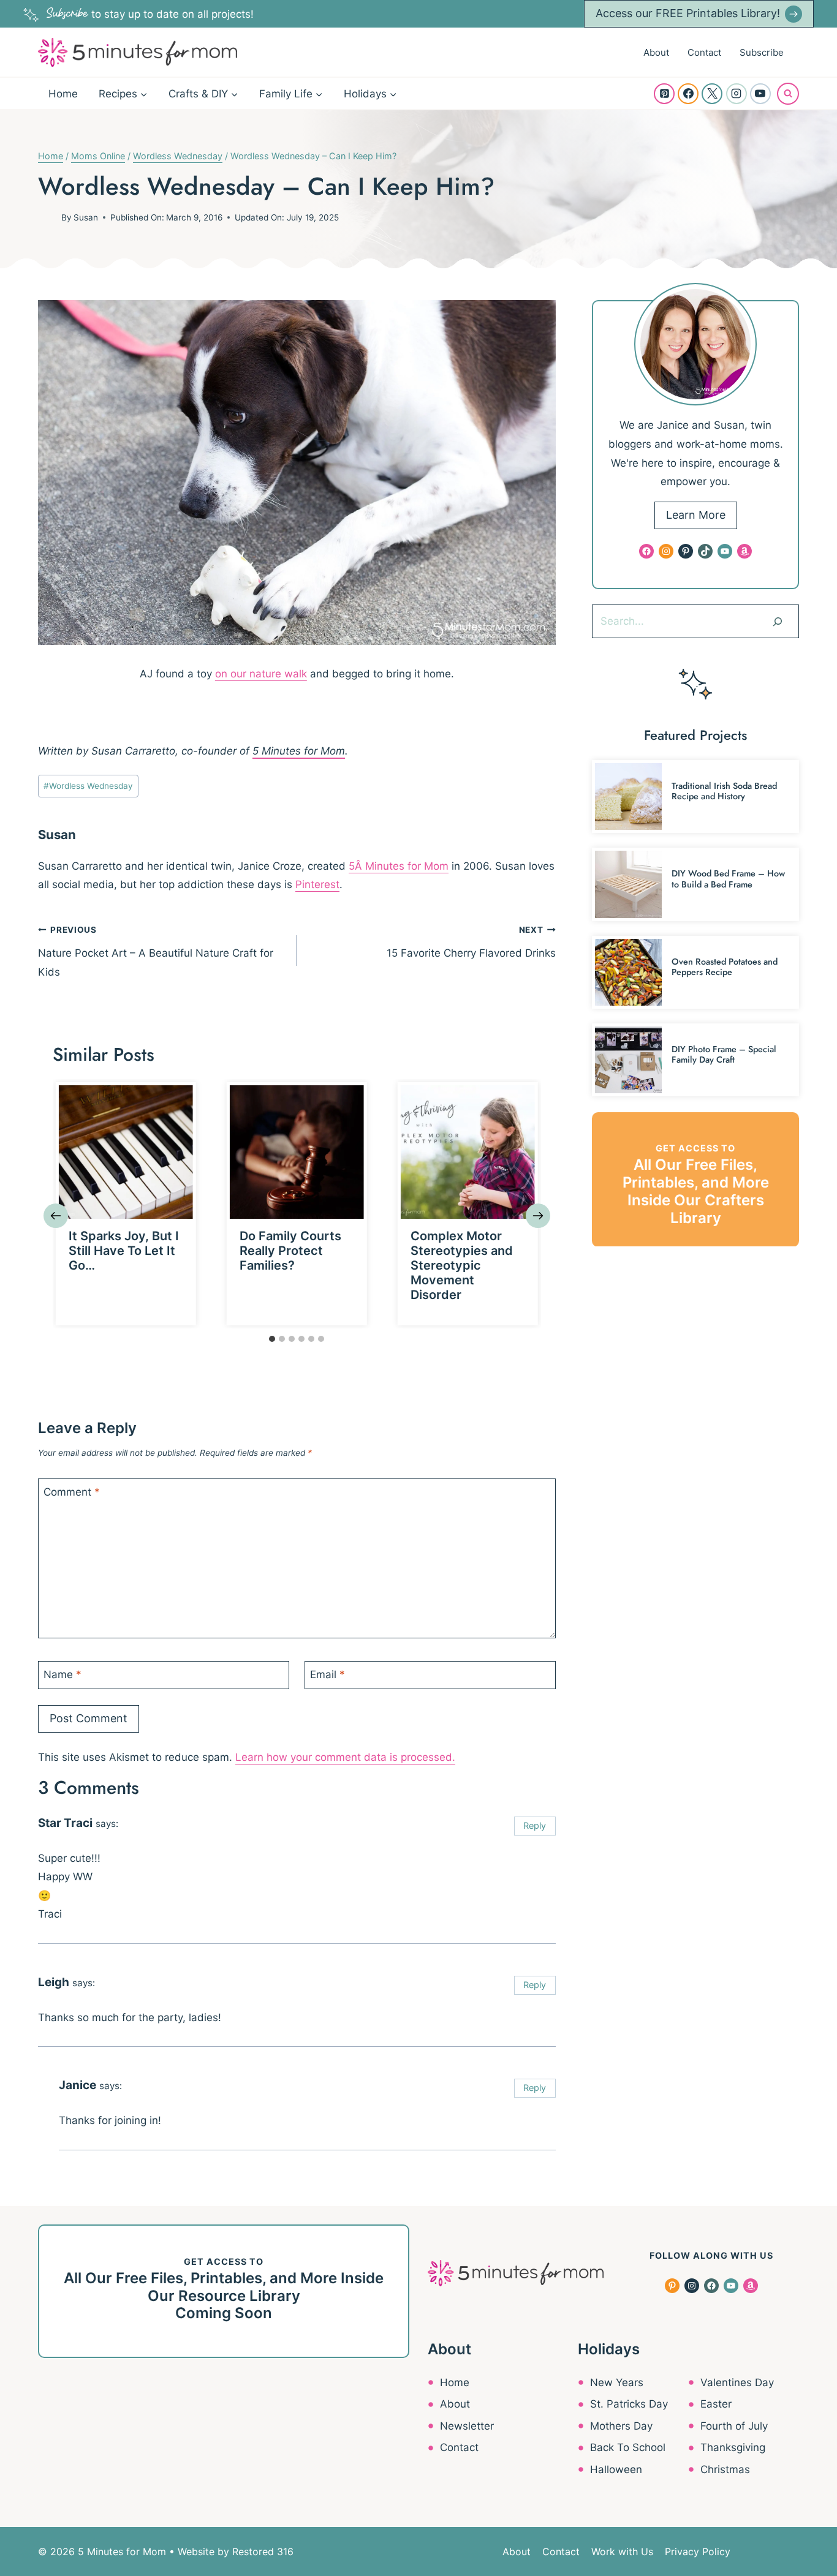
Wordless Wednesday (88, 786)
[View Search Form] (788, 94)
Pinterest (317, 884)
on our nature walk (261, 674)
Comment (72, 1492)
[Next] (538, 1216)
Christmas (725, 2469)
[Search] (778, 621)
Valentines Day (737, 2382)
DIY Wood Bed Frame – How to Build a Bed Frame (728, 879)
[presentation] (126, 1152)
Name (62, 1674)
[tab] (272, 1339)
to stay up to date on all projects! (150, 14)
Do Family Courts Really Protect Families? (290, 1251)
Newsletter (467, 2426)
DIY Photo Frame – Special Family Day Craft (724, 1054)
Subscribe (762, 52)
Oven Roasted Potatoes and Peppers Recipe (725, 967)
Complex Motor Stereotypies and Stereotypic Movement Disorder (462, 1265)
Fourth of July (734, 2426)
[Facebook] (688, 94)
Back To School (628, 2447)
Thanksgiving (733, 2447)
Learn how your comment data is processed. (345, 1757)
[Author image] (47, 217)
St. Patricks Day (629, 2404)
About (656, 52)
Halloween (616, 2469)
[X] (712, 94)
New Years (617, 2382)
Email (328, 1674)
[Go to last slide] (56, 1216)
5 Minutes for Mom (299, 751)
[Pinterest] (664, 94)
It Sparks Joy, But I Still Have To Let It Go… (124, 1251)
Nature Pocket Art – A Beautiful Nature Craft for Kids (156, 951)
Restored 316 (263, 2552)
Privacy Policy (698, 2552)
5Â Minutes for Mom (399, 866)
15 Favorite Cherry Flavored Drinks (471, 942)
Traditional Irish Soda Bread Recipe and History (724, 791)
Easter (716, 2404)
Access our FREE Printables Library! (688, 13)
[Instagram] (737, 94)
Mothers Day (621, 2426)
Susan (86, 217)
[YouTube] (760, 94)
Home (63, 94)
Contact (704, 52)
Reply (535, 1825)
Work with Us (622, 2552)
